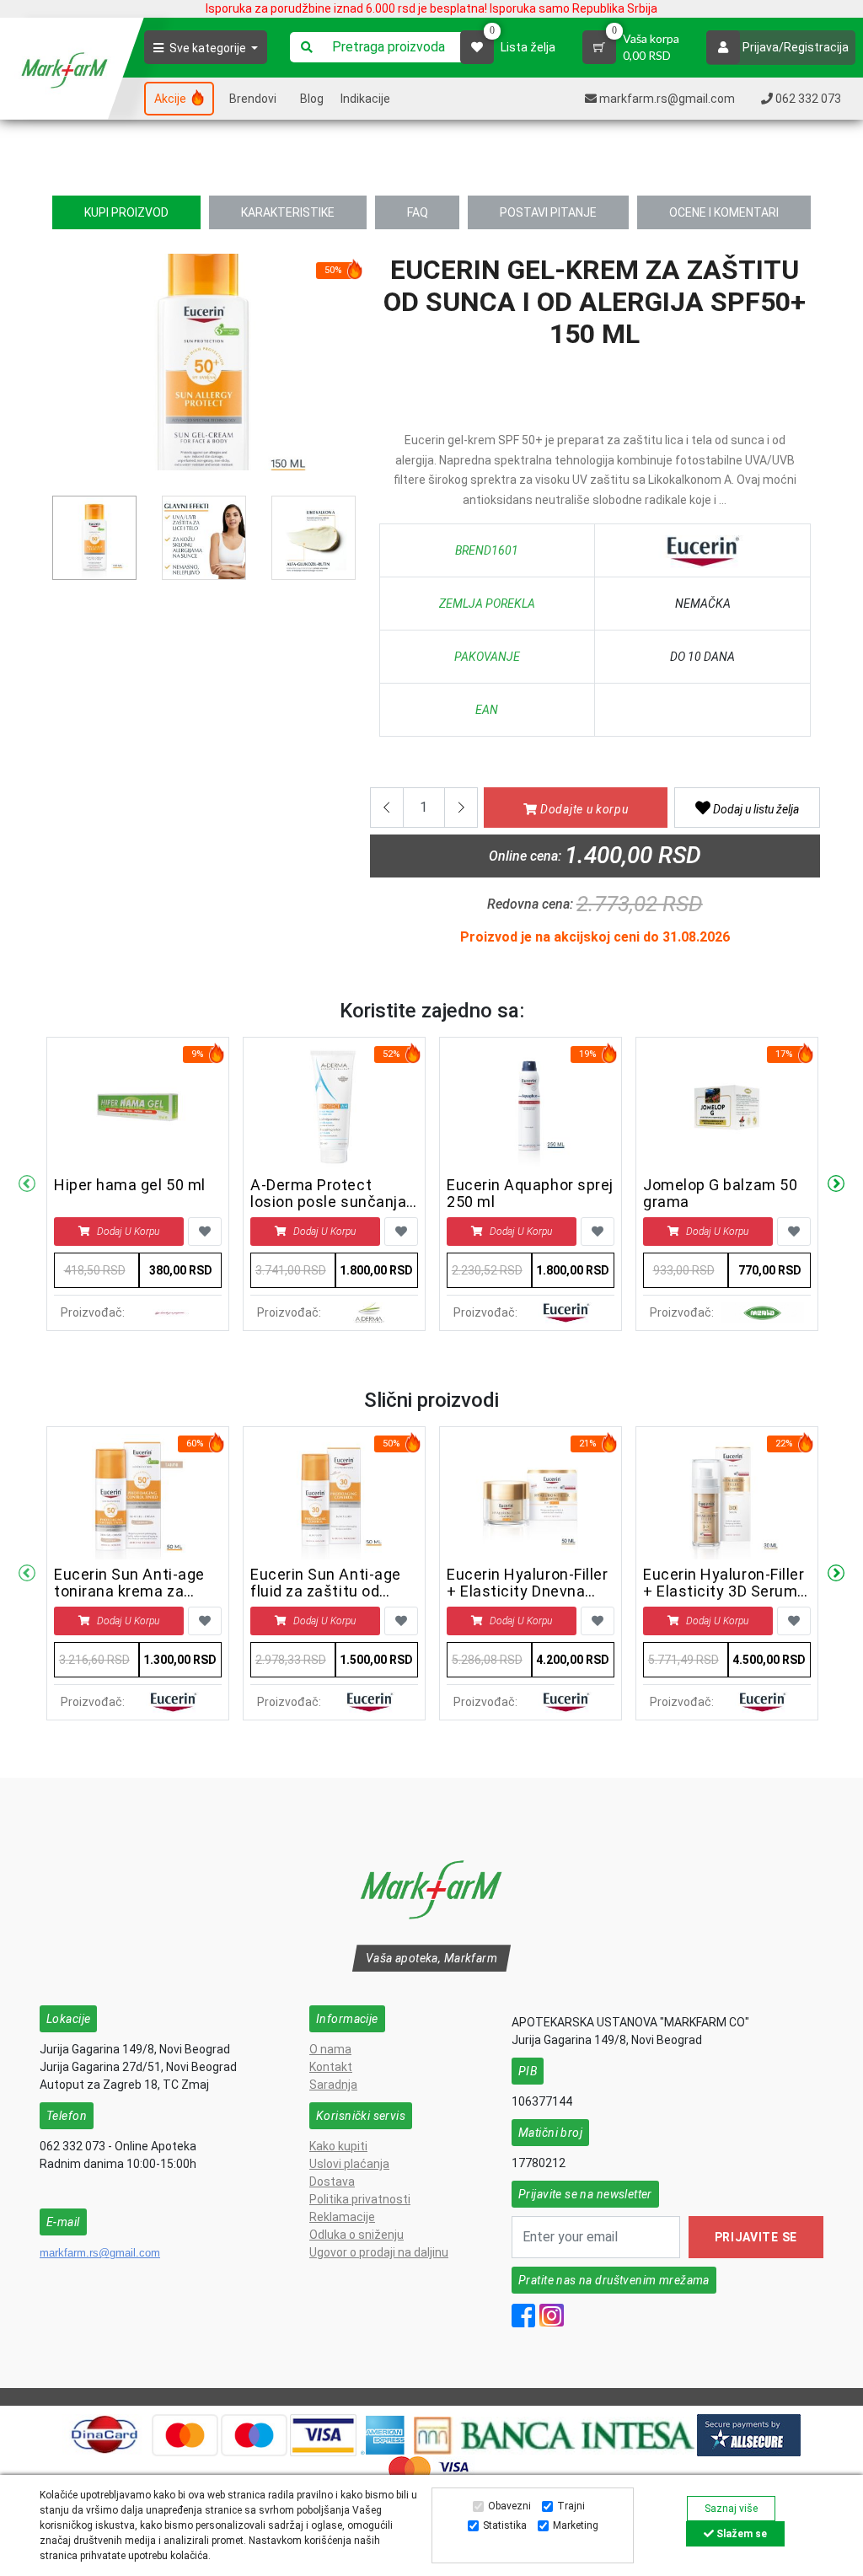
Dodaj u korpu (128, 1232)
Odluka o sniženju (356, 2235)
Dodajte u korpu (582, 809)
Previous (62, 368)
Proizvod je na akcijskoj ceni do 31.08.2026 (595, 937)
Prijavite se (756, 2237)
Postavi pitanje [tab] (548, 212)
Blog (312, 99)
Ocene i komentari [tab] (724, 212)
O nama (330, 2049)
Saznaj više (731, 2509)
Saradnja (333, 2085)
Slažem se (740, 2534)
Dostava (332, 2182)
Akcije (172, 99)
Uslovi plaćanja (349, 2164)
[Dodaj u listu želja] (205, 1232)
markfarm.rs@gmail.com (100, 2253)
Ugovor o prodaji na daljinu (379, 2252)
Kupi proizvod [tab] (126, 212)
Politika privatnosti (360, 2199)
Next (836, 1184)
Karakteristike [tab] (288, 212)
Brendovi (253, 99)
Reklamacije (342, 2217)
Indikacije (365, 99)
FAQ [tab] (418, 212)
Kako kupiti (338, 2146)
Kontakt (331, 2067)
